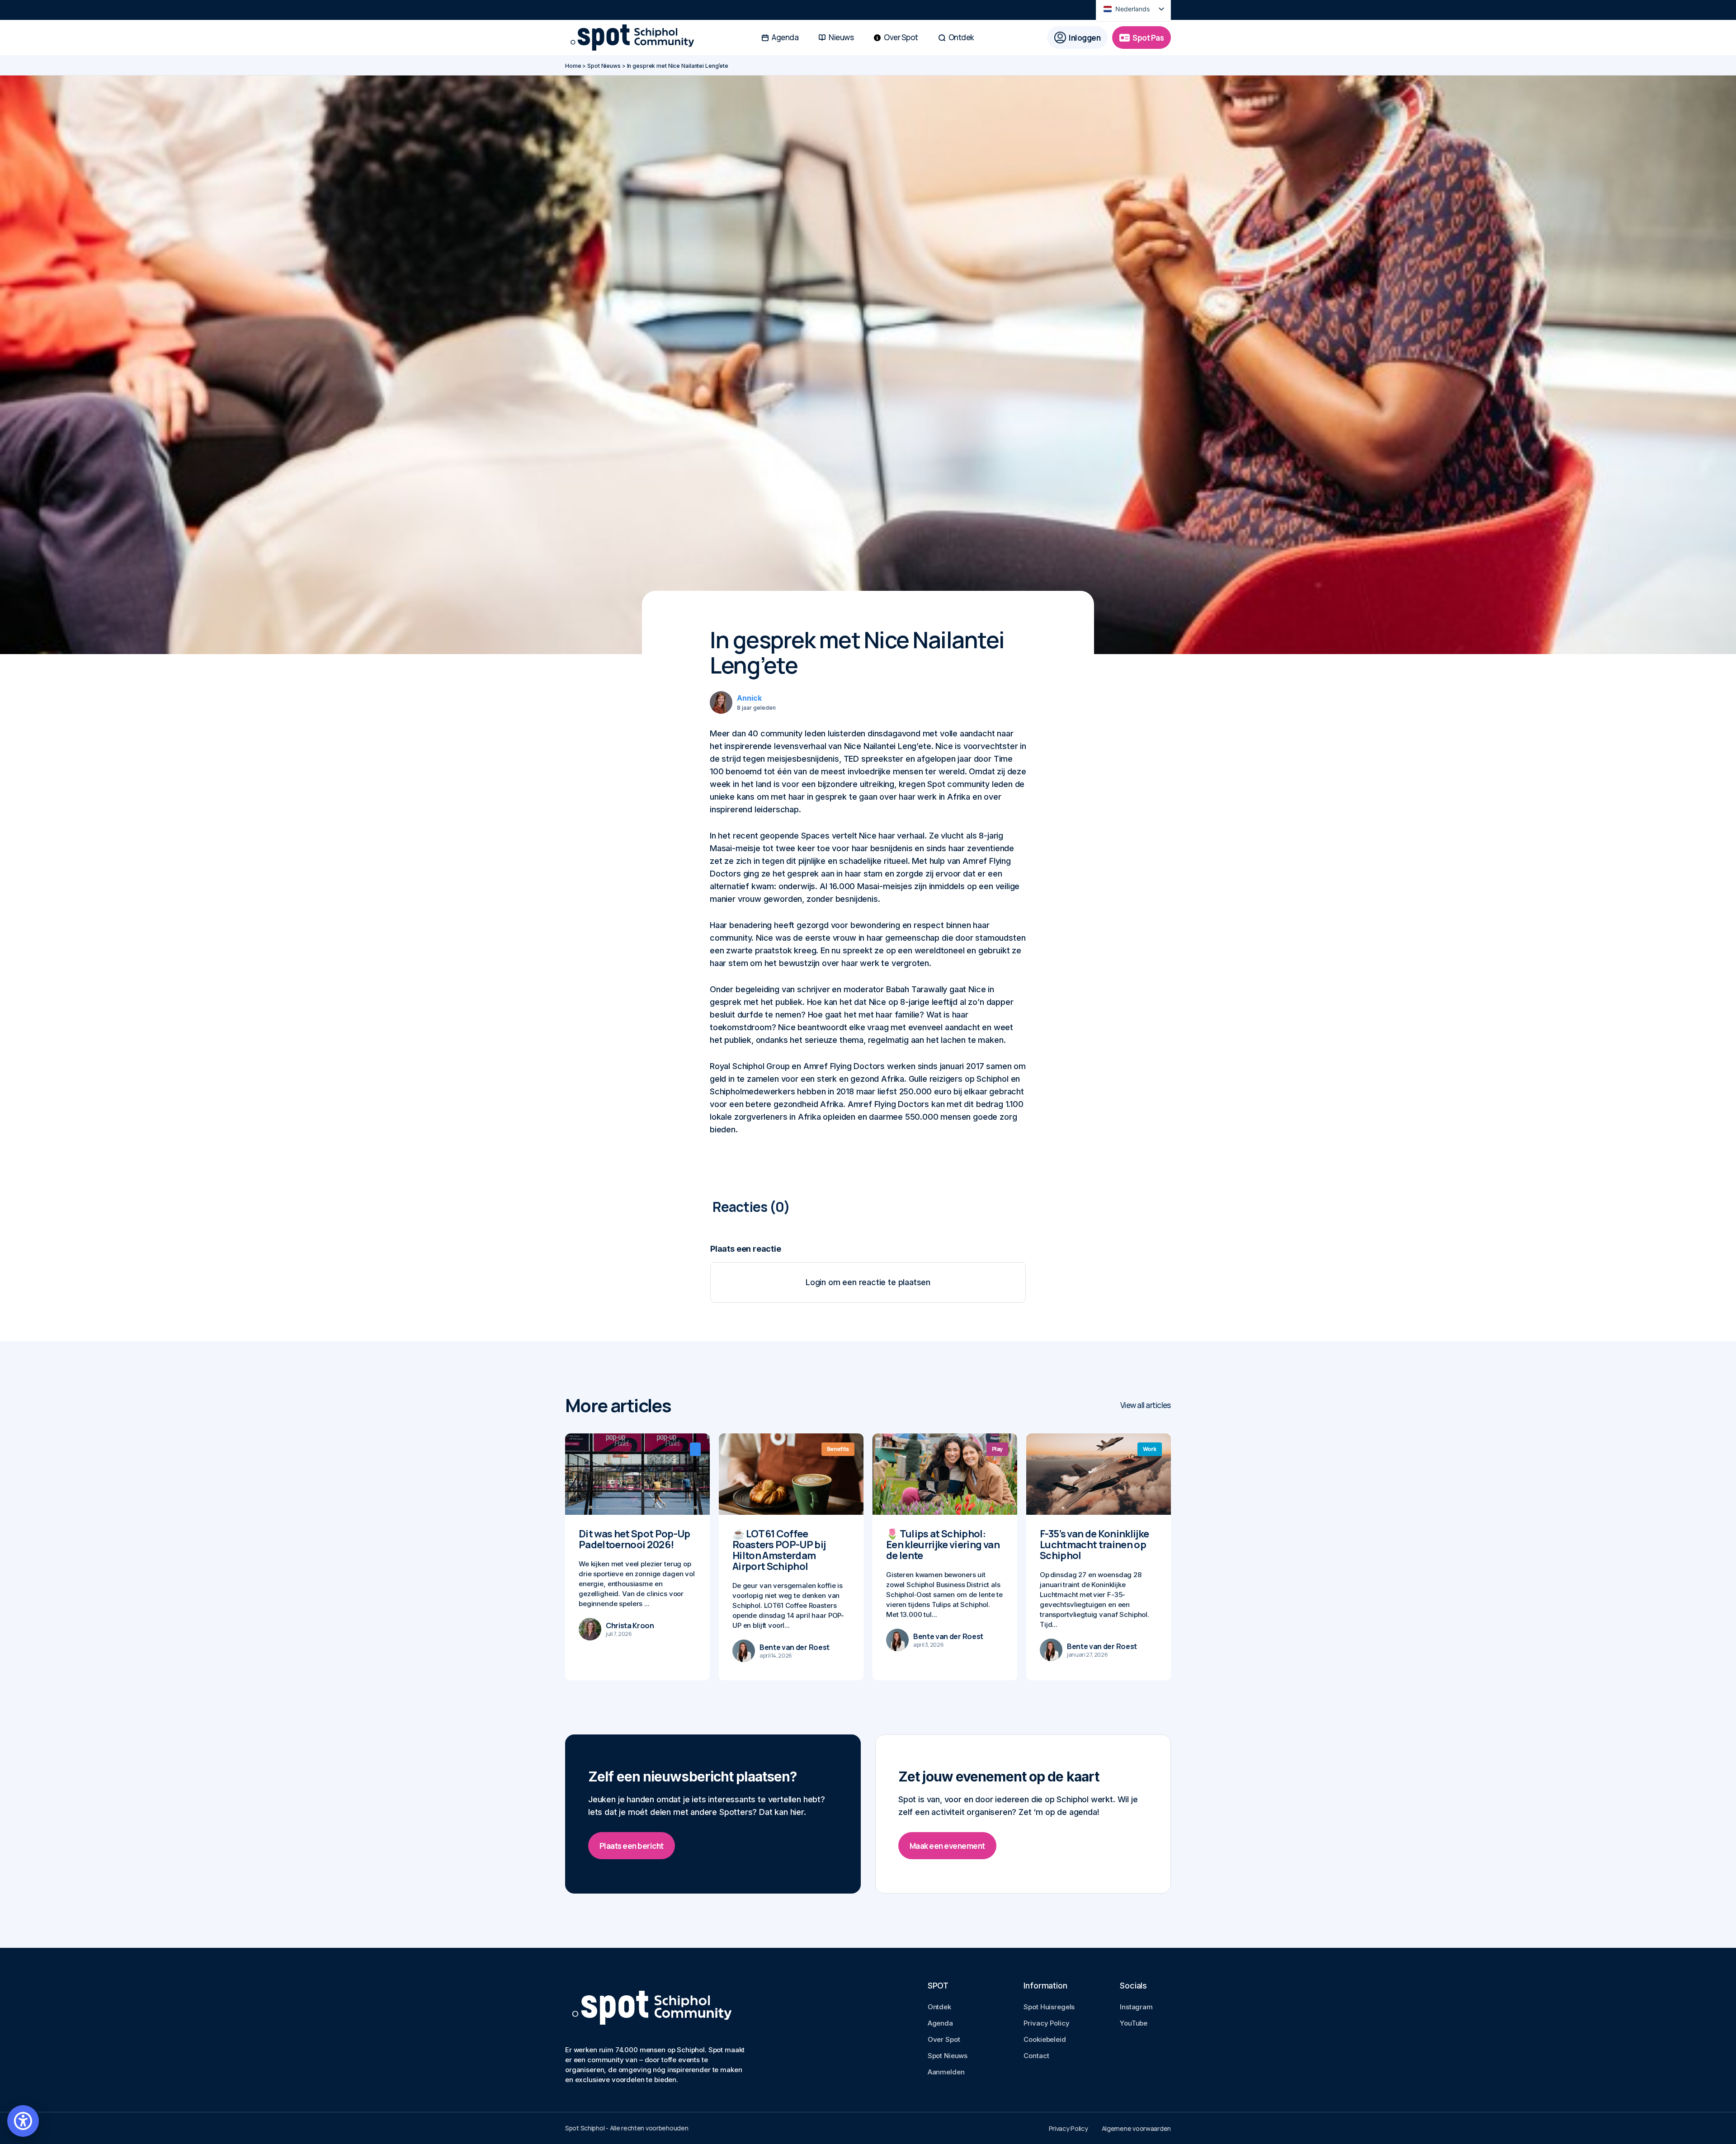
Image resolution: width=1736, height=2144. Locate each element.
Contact (1036, 2056)
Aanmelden (946, 2072)
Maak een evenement (947, 1846)
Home (573, 66)
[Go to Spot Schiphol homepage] (635, 38)
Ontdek (939, 2007)
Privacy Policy (1046, 2023)
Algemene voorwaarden (1136, 2128)
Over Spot (944, 2039)
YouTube (1134, 2023)
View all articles (1146, 1405)
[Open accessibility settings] (23, 2121)
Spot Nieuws (604, 66)
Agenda (940, 2023)
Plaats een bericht (632, 1846)
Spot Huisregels (1049, 2007)
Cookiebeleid (1045, 2039)
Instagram (1136, 2007)
